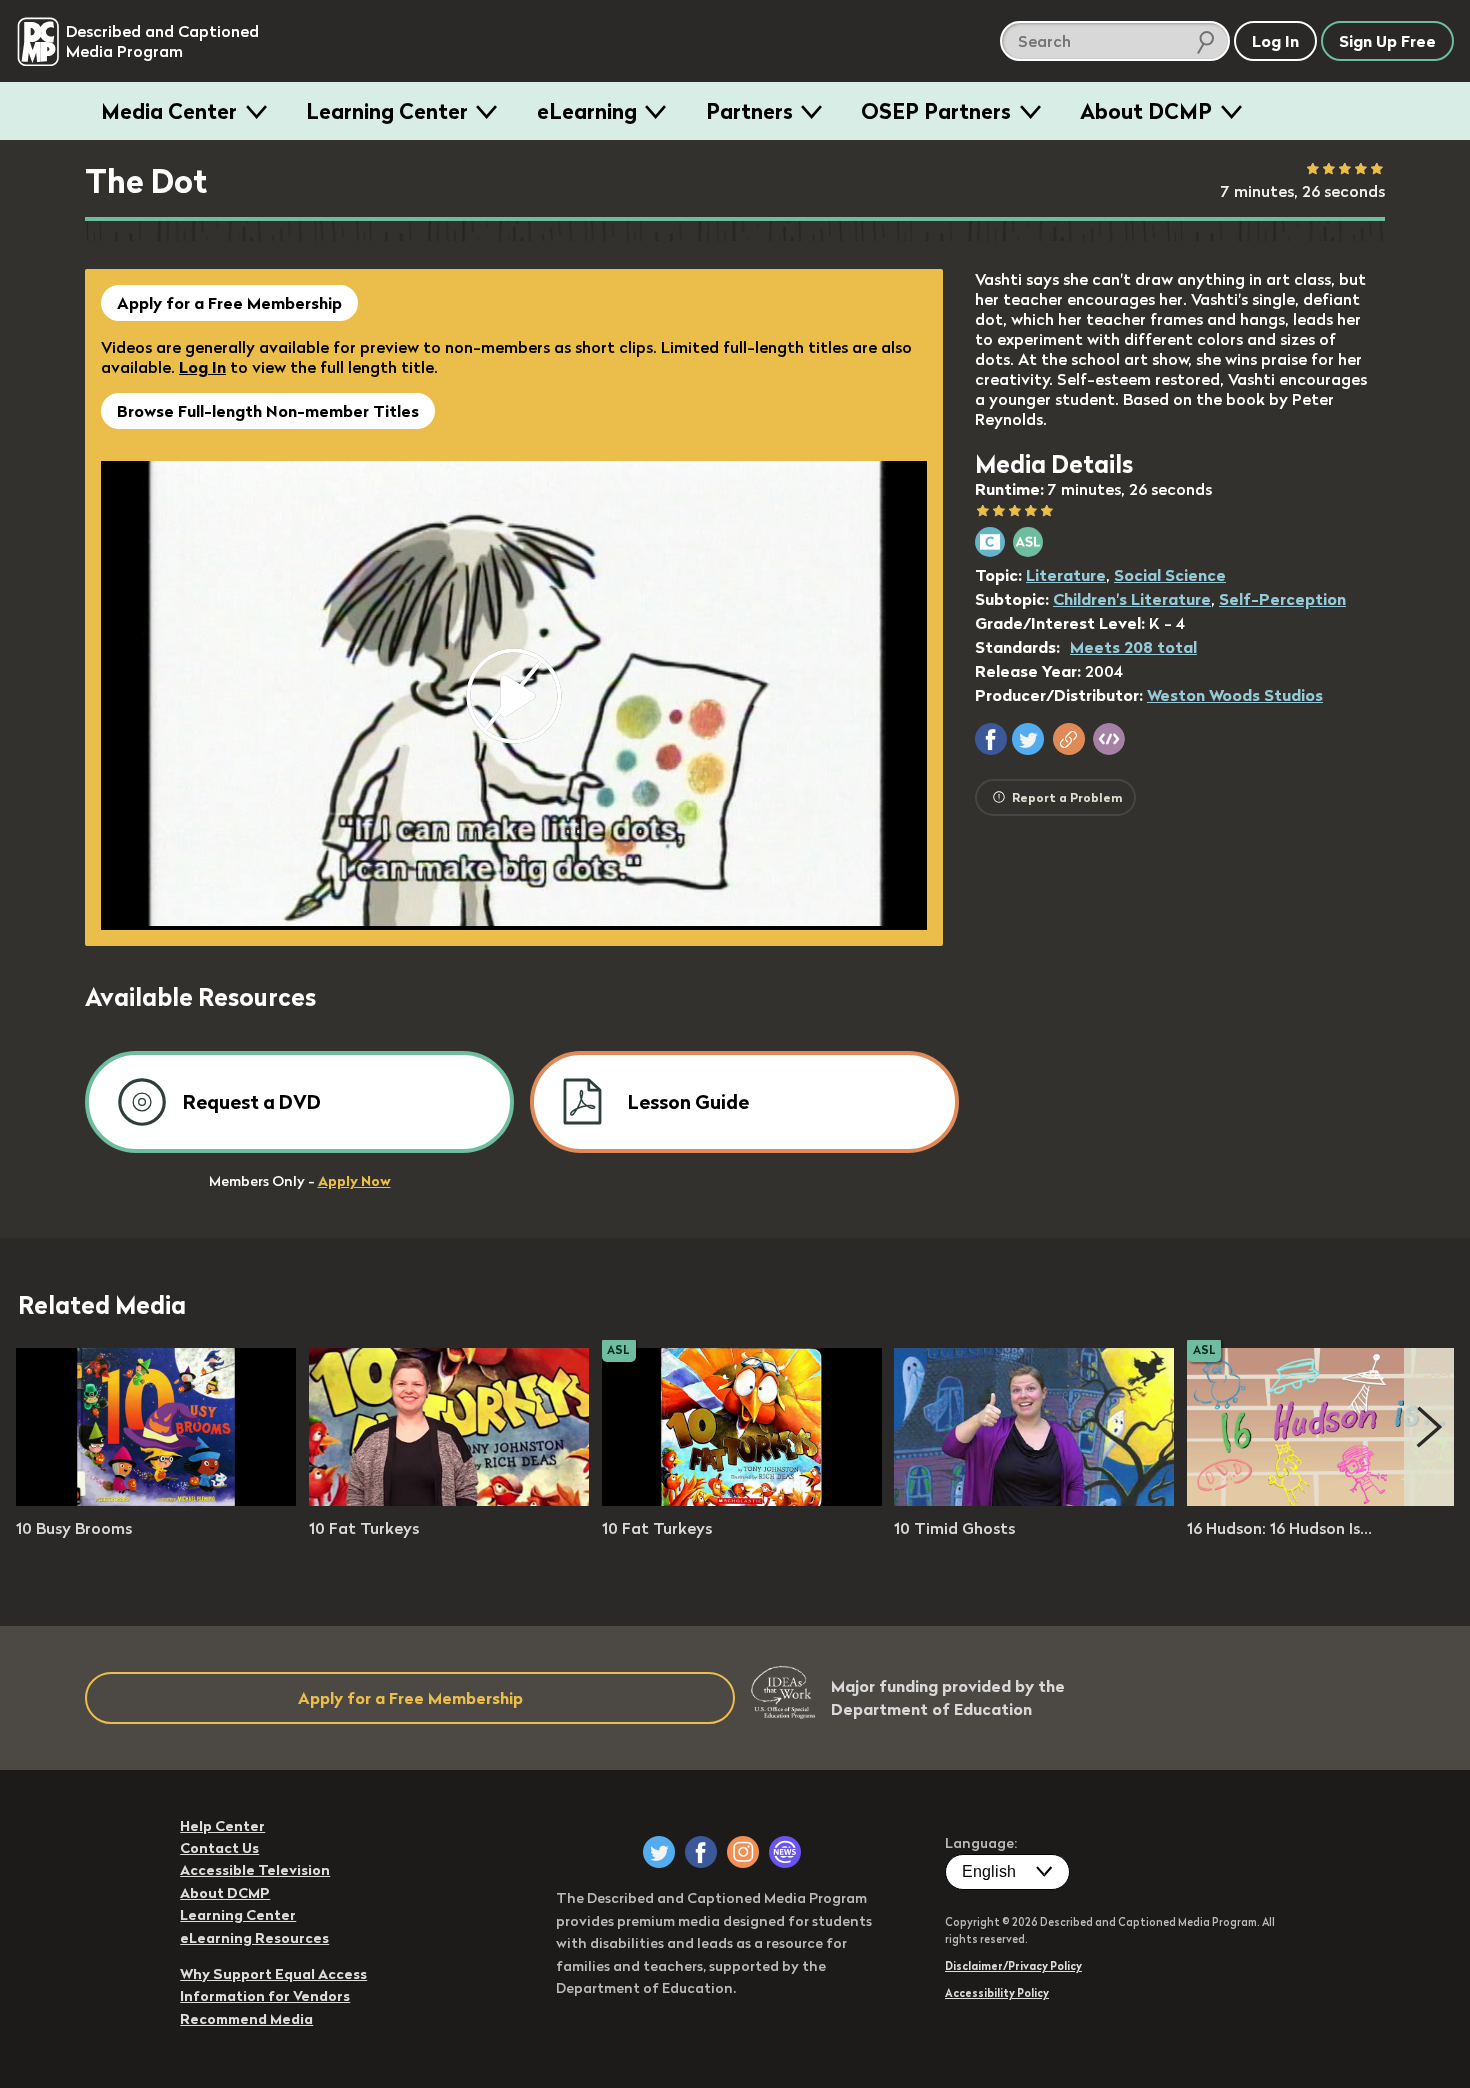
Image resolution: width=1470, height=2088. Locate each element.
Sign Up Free (1387, 41)
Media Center (169, 111)
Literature (1066, 575)
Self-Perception (1282, 599)
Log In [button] (1275, 41)
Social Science (1170, 575)
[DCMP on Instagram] (743, 1852)
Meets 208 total (1133, 647)
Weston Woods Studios (1235, 695)
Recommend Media (246, 2019)
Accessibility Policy (997, 1993)
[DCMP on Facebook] (701, 1852)
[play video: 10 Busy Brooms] (156, 1500)
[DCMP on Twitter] (659, 1852)
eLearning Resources (254, 1938)
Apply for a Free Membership (229, 303)
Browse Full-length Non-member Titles (268, 411)
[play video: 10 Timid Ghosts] (1034, 1500)
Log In (202, 367)
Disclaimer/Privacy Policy (1013, 1966)
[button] (991, 739)
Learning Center (387, 111)
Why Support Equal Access (273, 1974)
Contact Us (219, 1848)
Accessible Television (255, 1870)
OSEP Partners (936, 111)
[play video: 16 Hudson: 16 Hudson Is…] (1327, 1500)
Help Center (222, 1826)
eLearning (587, 111)
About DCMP (1146, 111)
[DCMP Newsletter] (785, 1852)
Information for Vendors (265, 1996)
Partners (749, 111)
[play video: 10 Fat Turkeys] (449, 1500)
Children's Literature (1132, 599)
